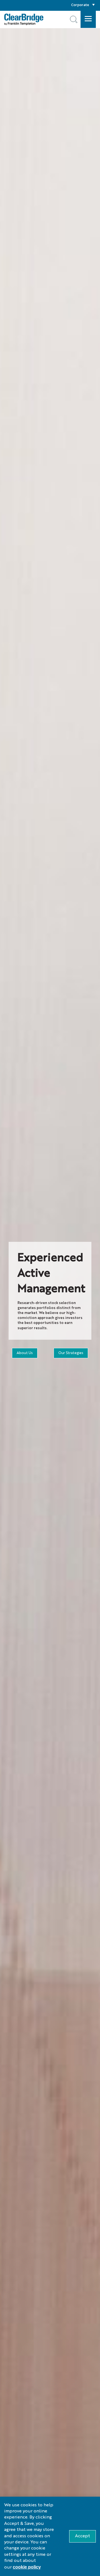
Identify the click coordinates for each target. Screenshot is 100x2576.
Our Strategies (71, 1353)
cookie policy (27, 2567)
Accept (82, 2536)
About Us (25, 1353)
